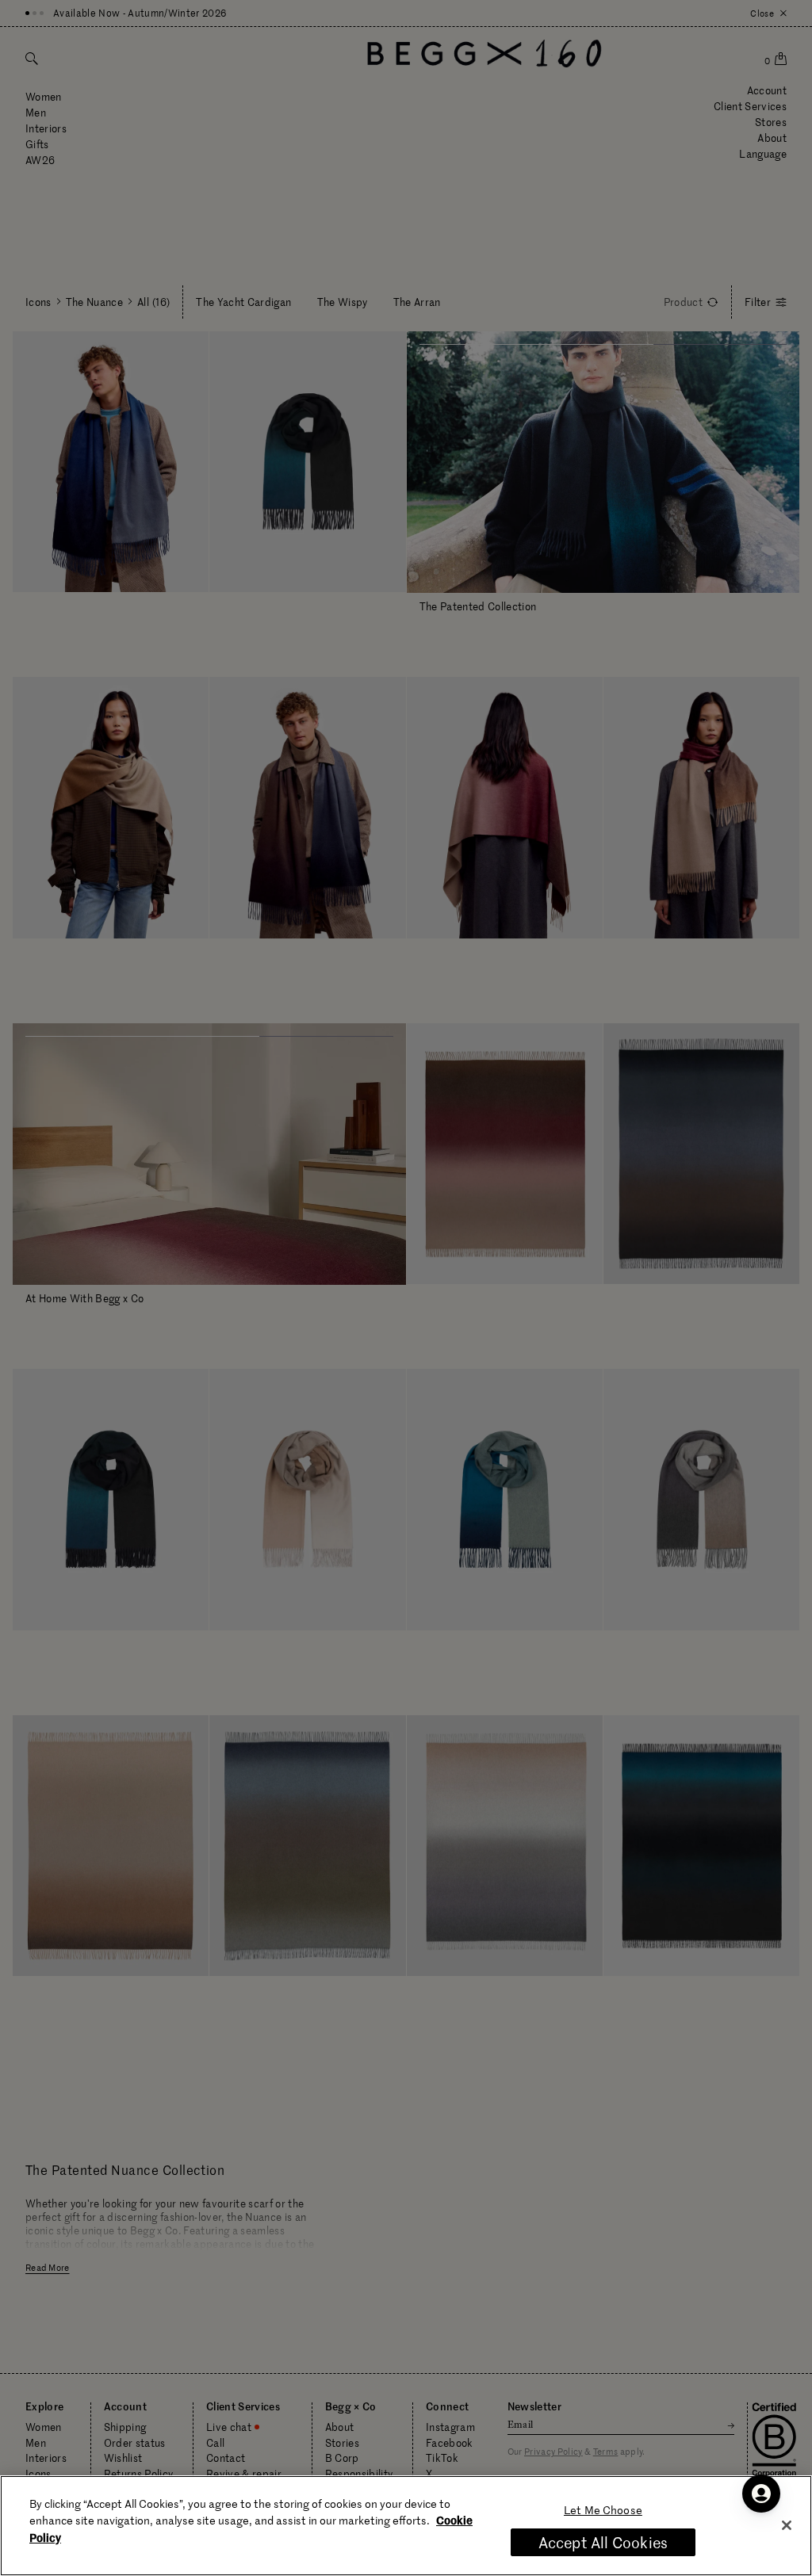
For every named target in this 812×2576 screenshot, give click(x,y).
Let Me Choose (603, 2510)
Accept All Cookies (603, 2542)
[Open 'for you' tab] (761, 2494)
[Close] (787, 2525)
